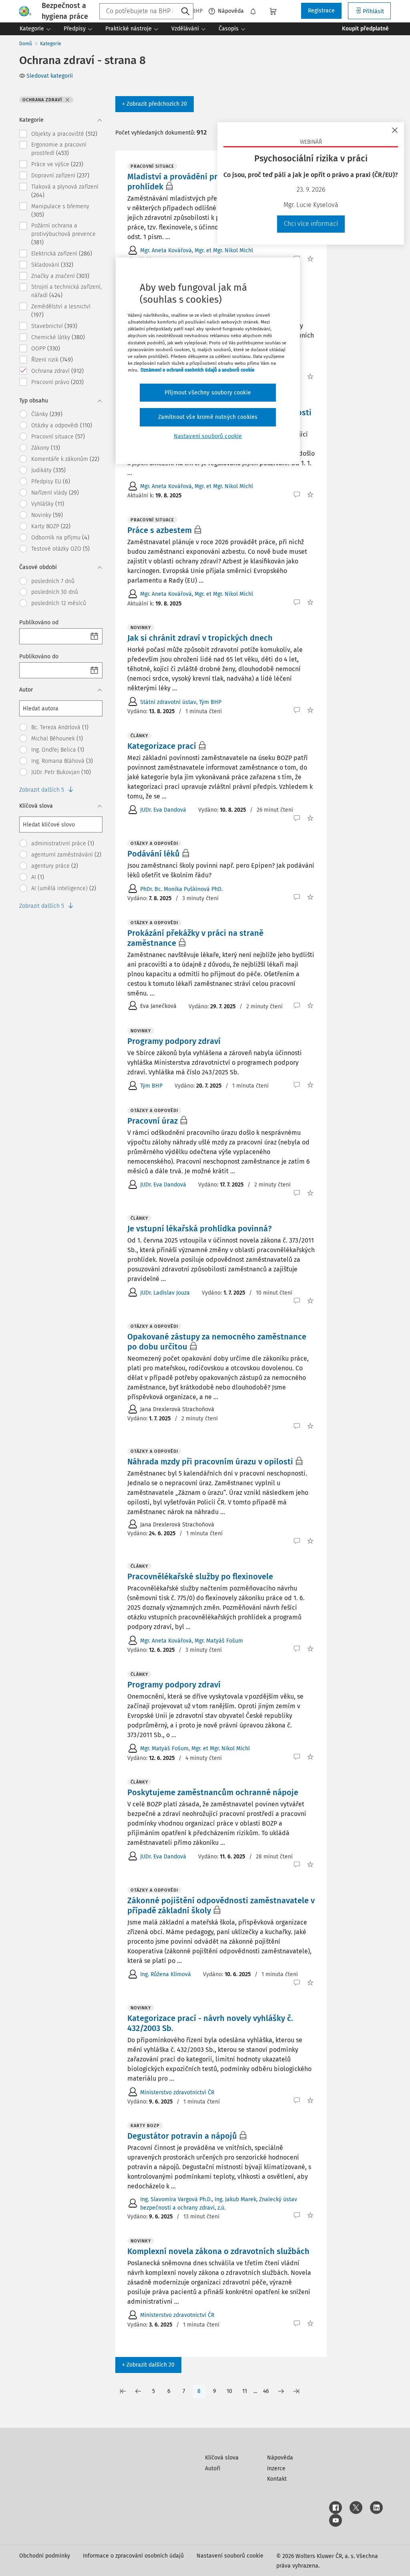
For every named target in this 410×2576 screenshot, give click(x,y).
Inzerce (276, 2468)
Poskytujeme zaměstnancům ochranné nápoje (213, 1792)
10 (229, 2391)
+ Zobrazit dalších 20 (148, 2365)
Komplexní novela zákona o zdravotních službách (218, 2251)
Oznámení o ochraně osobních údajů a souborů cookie (197, 370)
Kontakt (277, 2479)
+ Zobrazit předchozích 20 (155, 104)
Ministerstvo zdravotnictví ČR (177, 2092)
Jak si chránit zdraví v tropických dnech (200, 638)
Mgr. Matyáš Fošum (219, 1641)
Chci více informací (311, 224)
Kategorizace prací (162, 746)
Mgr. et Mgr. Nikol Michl (224, 250)
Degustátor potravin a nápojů (182, 2136)
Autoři (213, 2468)
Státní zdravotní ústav (168, 702)
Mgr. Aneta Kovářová (166, 250)
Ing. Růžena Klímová (166, 1974)
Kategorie (51, 44)
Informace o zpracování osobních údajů (133, 2556)
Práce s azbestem (160, 530)
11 (245, 2391)
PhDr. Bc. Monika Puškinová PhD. (181, 889)
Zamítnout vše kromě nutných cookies (208, 417)
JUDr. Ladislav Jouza (165, 1293)
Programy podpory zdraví (174, 1041)
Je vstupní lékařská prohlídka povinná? (199, 1229)
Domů (26, 44)
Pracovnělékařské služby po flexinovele (200, 1577)
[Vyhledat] (185, 12)
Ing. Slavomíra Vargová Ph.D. (176, 2199)
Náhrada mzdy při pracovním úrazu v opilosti (210, 1462)
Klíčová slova (222, 2458)
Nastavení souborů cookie (230, 2556)
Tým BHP (210, 702)
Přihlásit (373, 11)
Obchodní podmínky (45, 2556)
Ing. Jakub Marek (235, 2199)
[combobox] (146, 11)
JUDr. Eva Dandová (163, 810)
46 (266, 2391)
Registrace (321, 11)
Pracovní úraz (153, 1121)
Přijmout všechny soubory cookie (208, 393)
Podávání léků (154, 854)
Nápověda (231, 11)
